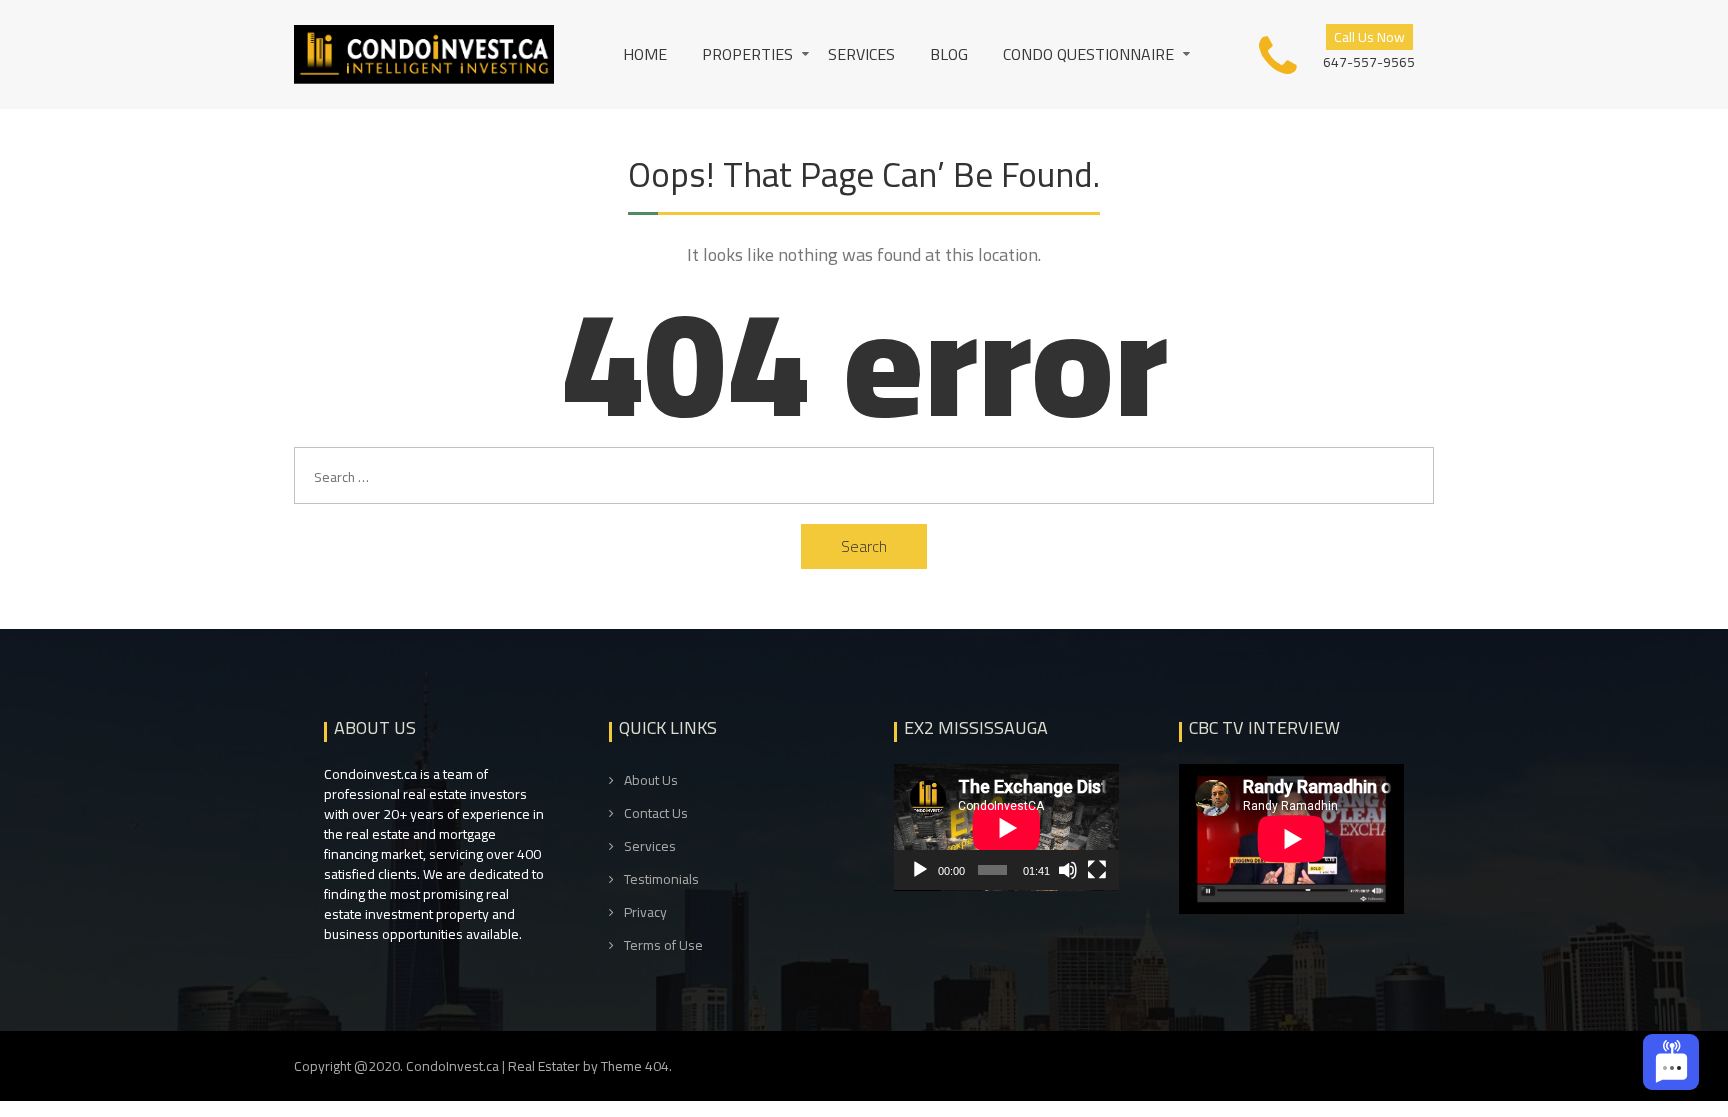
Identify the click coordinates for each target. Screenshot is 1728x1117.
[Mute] (1068, 870)
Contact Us (656, 813)
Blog (949, 54)
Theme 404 (635, 1066)
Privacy (645, 912)
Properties (747, 54)
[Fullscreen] (1097, 870)
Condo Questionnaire (1088, 54)
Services (861, 54)
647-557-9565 (1369, 60)
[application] (1006, 827)
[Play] (920, 870)
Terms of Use (663, 945)
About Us (651, 780)
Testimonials (661, 879)
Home (645, 54)
